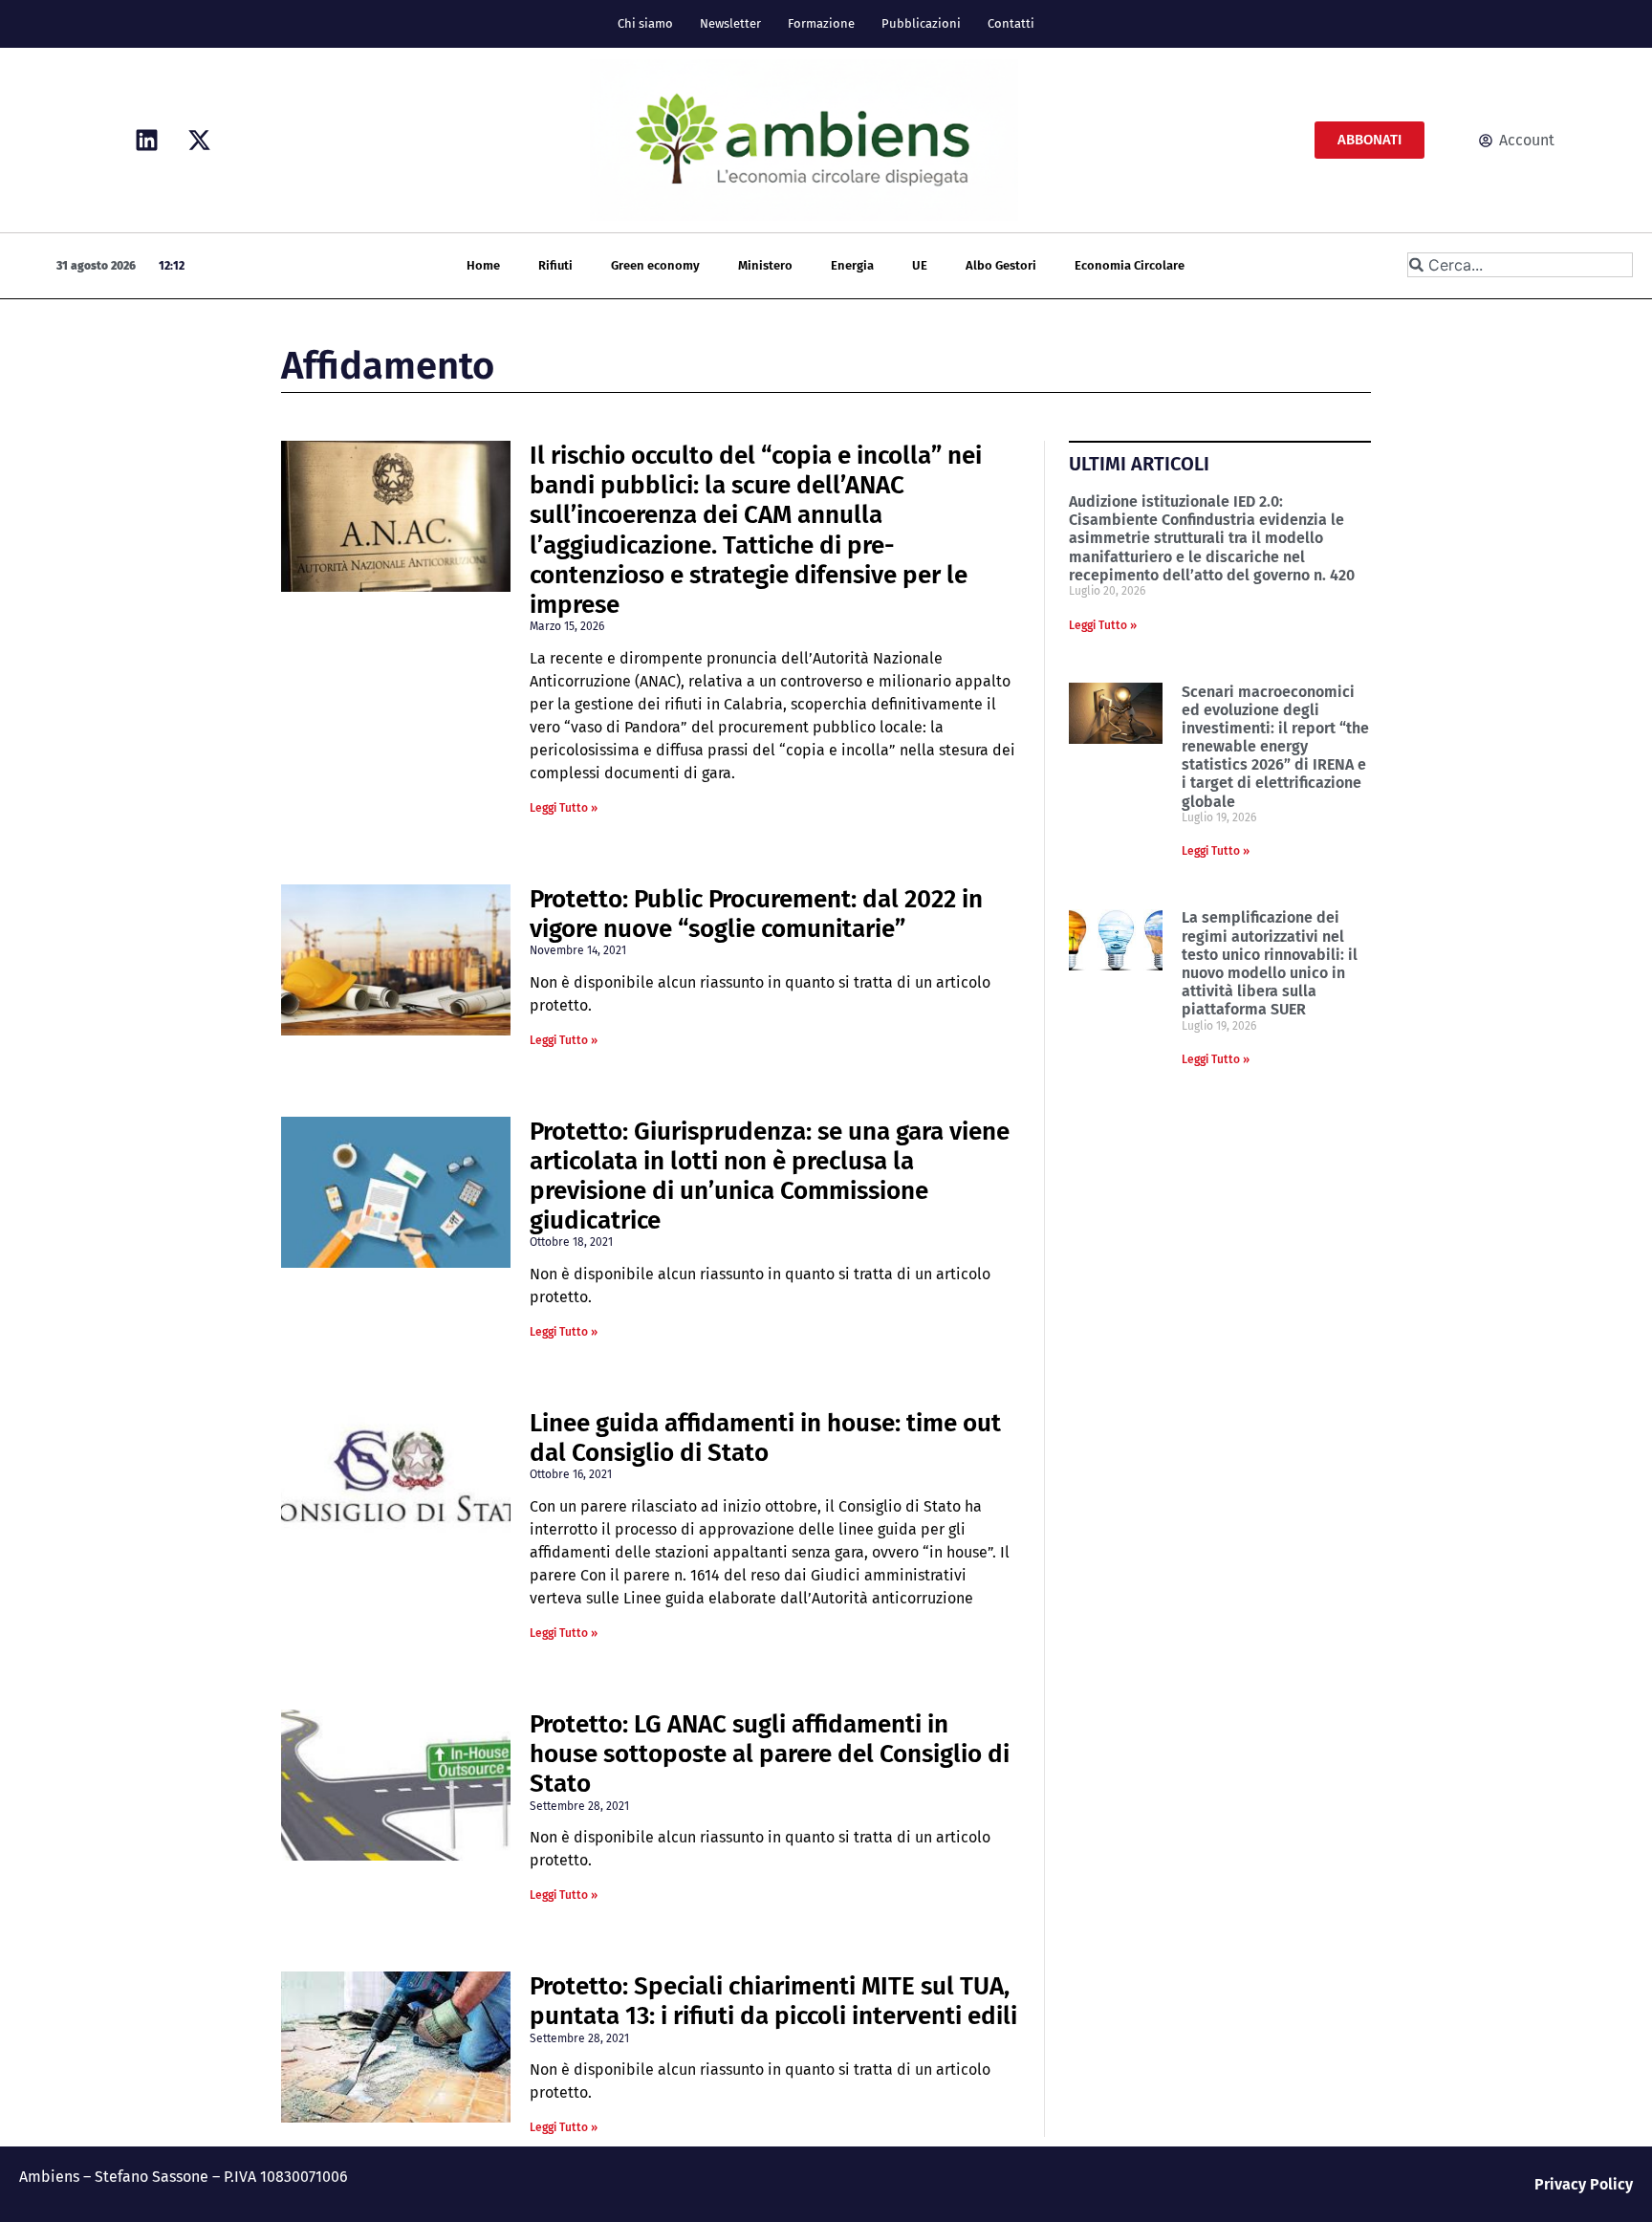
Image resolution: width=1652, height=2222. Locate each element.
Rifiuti (555, 265)
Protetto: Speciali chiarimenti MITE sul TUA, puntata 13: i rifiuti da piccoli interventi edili (773, 2001)
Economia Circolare (1130, 265)
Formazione (821, 23)
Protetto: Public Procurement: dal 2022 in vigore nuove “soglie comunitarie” (756, 914)
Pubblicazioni (921, 23)
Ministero (765, 265)
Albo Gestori (1001, 265)
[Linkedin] (146, 141)
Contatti (1011, 23)
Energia (852, 265)
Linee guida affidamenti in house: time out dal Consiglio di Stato (765, 1438)
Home (483, 265)
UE (920, 265)
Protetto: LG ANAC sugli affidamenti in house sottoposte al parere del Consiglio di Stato (770, 1754)
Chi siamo (645, 23)
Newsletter (730, 23)
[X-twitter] (199, 141)
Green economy (655, 265)
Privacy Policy (1584, 2184)
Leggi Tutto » (564, 808)
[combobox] (1520, 265)
